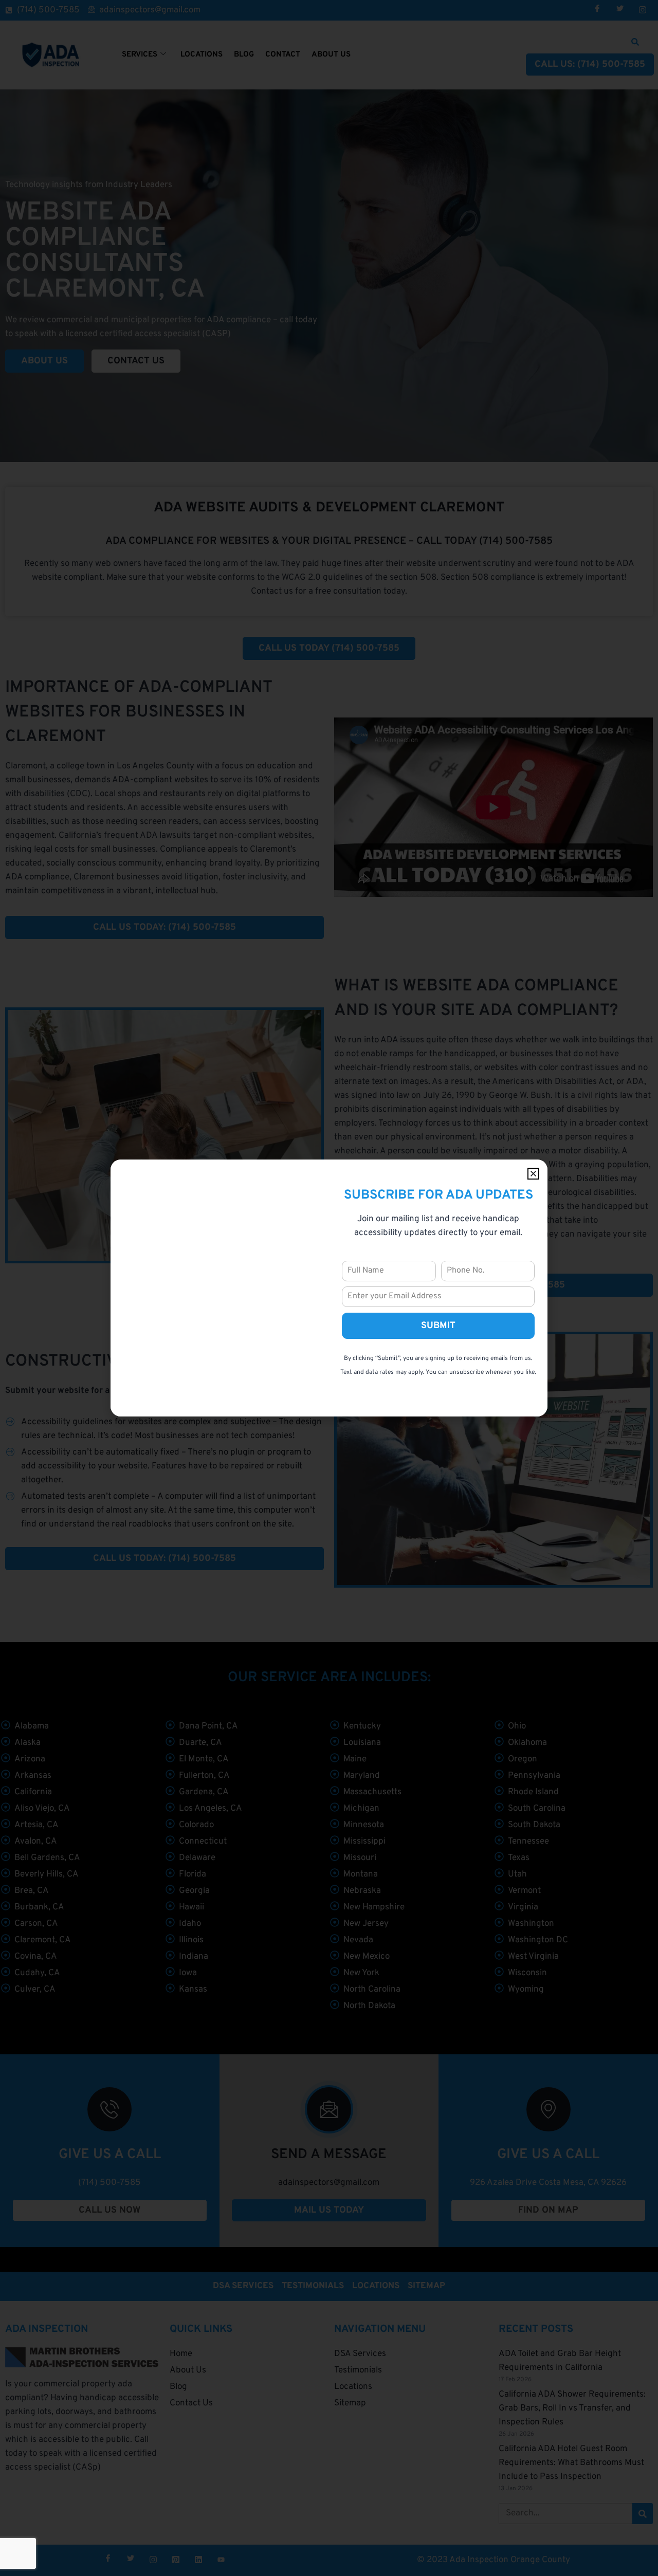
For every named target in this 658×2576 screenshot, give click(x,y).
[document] (329, 1288)
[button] (533, 1174)
